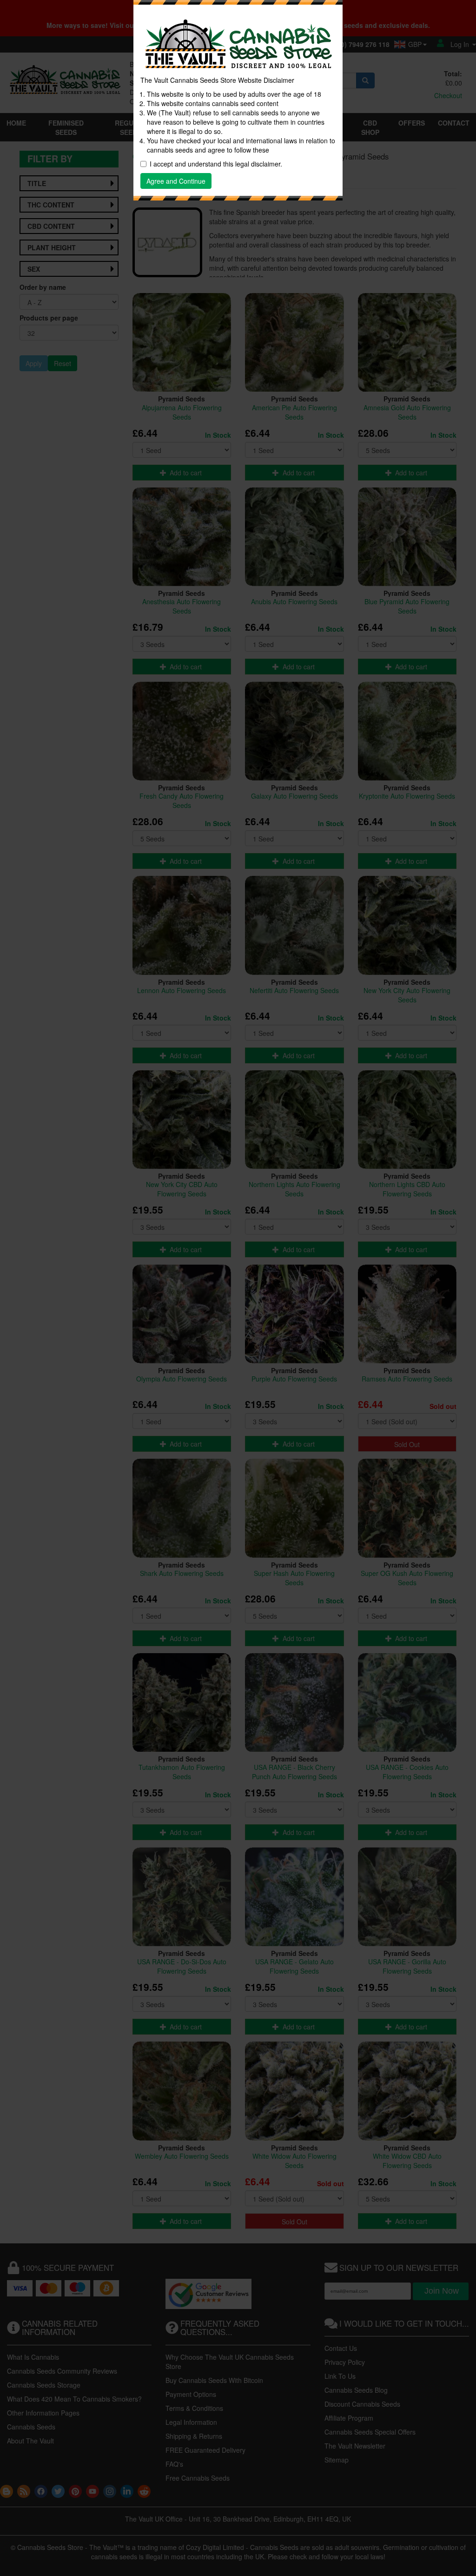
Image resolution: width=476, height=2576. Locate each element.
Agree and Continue (176, 181)
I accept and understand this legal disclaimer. (216, 164)
